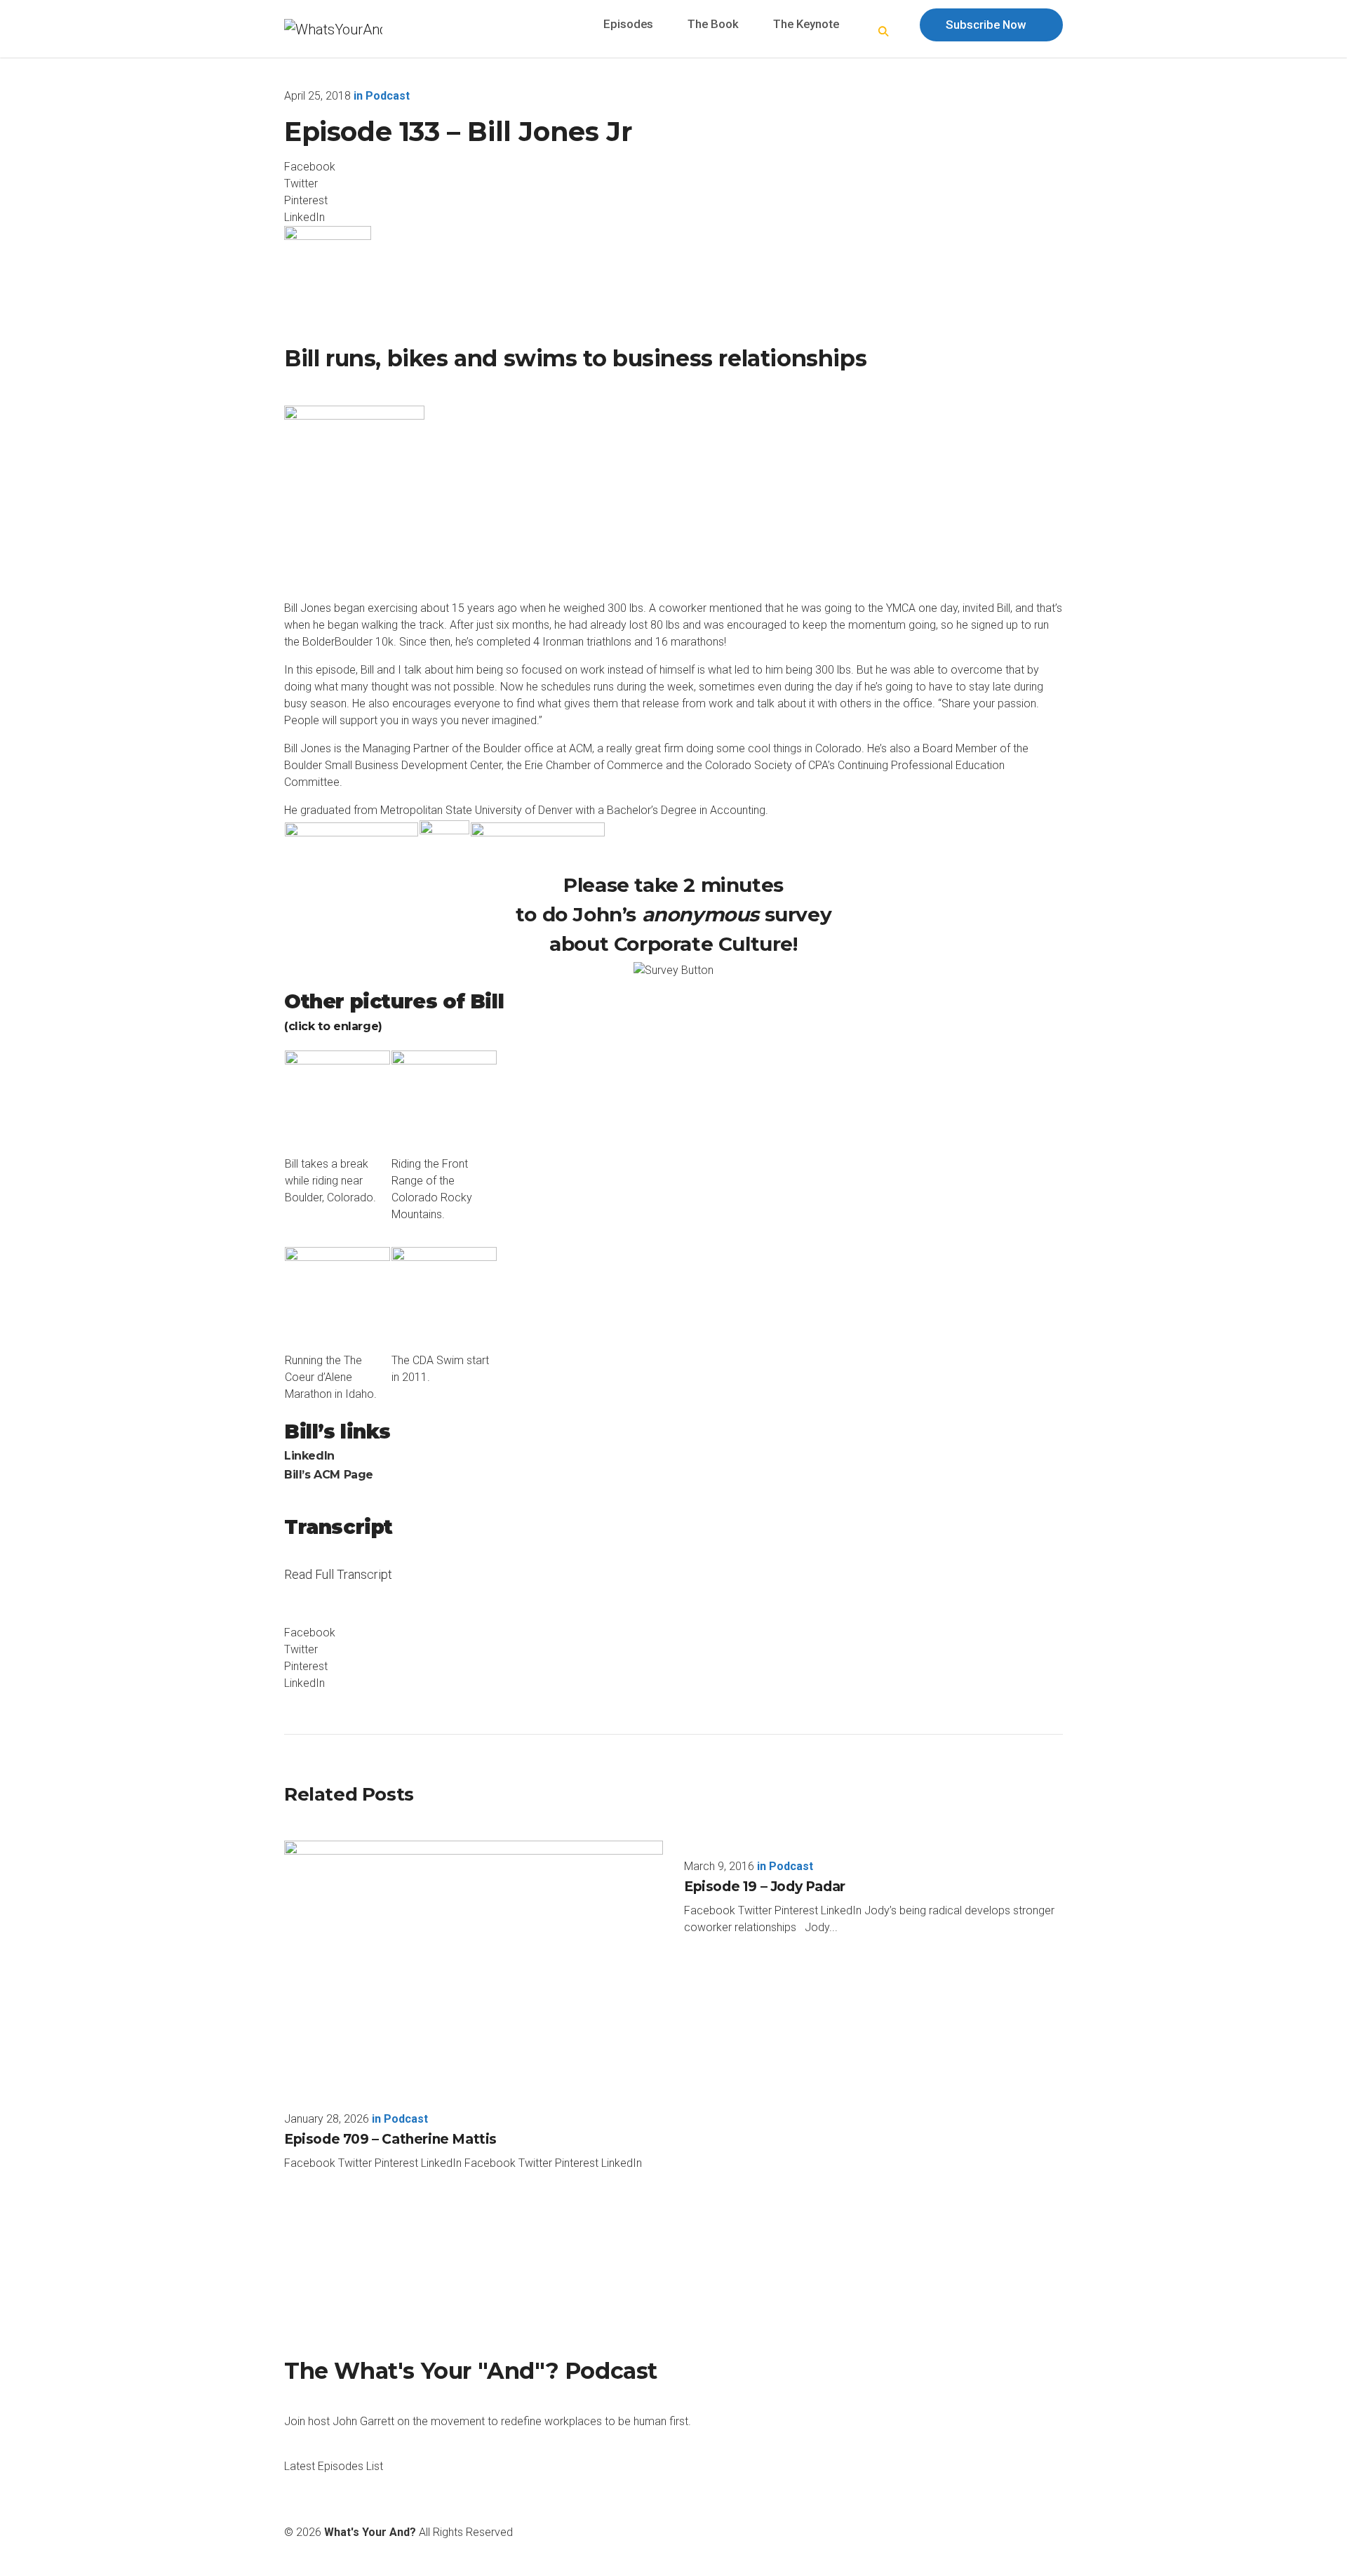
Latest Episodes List (334, 2466)
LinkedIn (309, 1456)
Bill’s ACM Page (329, 1475)
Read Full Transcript (338, 1583)
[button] (884, 32)
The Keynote (806, 24)
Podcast (388, 96)
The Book (713, 24)
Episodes (628, 24)
